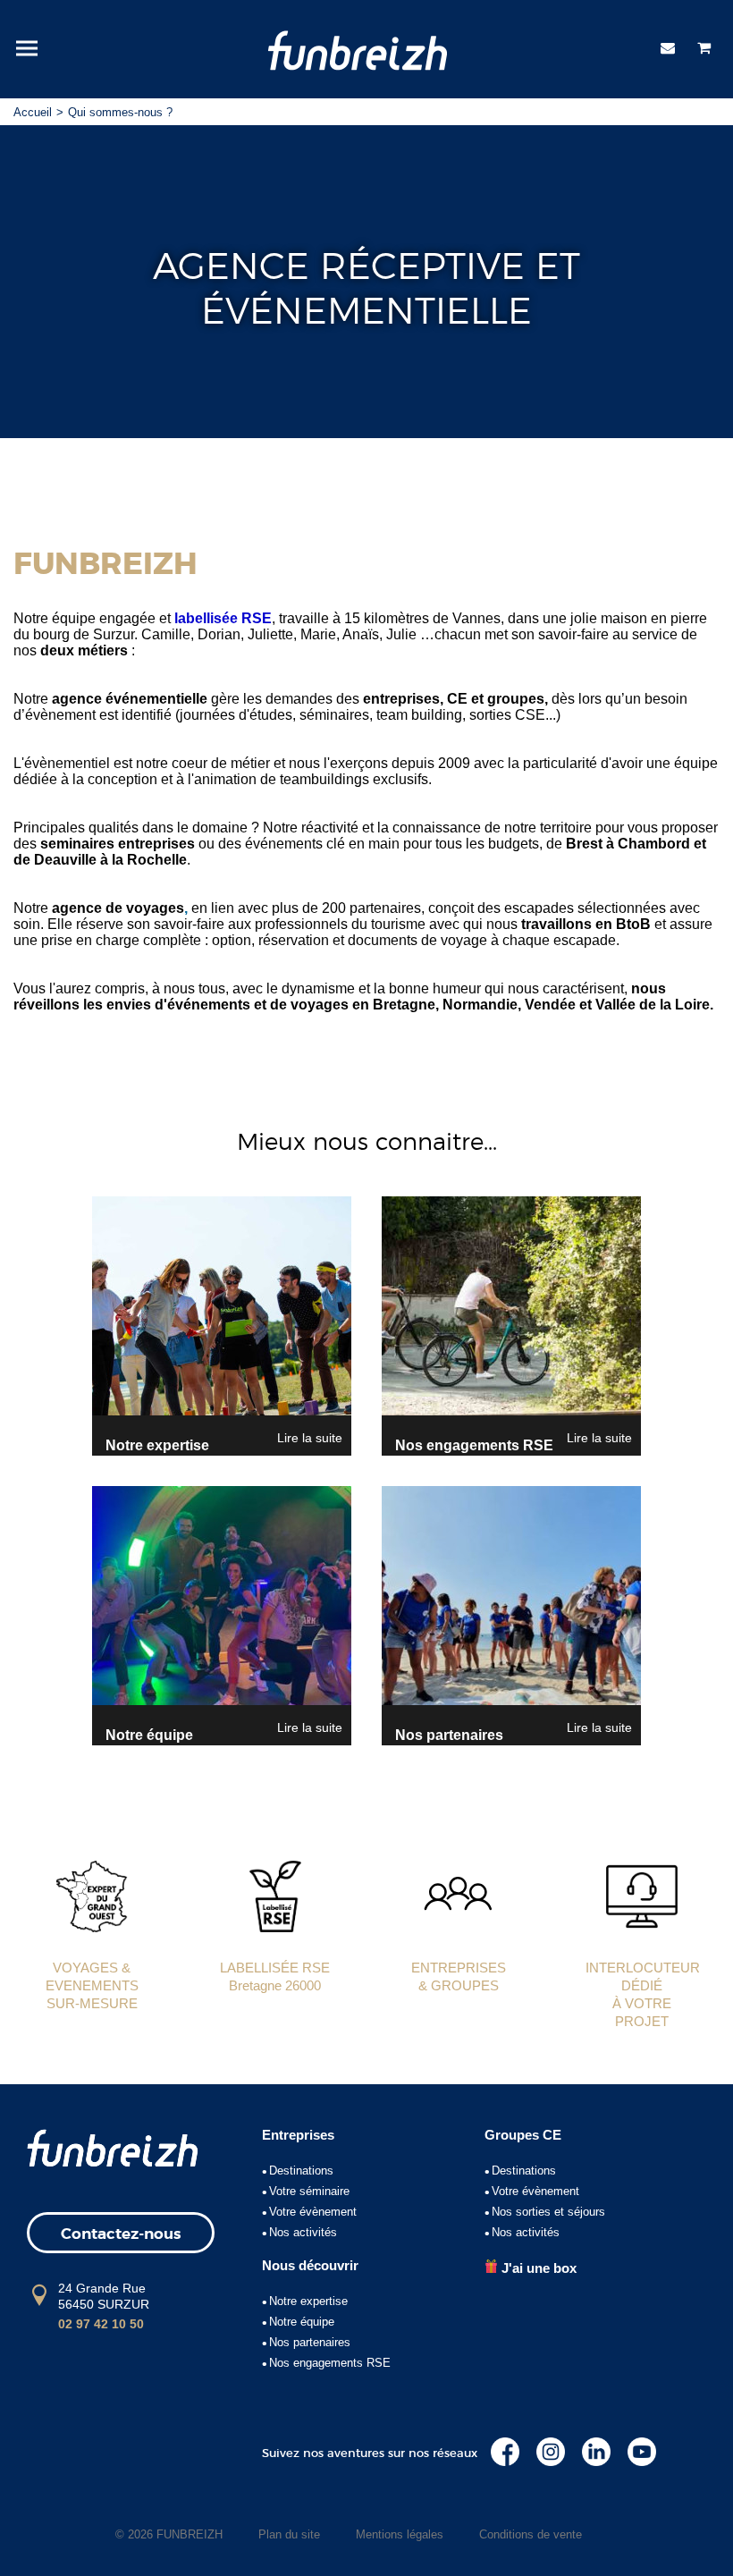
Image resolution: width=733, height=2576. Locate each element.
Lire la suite (310, 1438)
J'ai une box (537, 2268)
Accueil (33, 112)
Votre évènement (313, 2212)
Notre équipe (302, 2322)
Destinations (301, 2171)
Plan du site (289, 2534)
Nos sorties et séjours (548, 2212)
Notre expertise (308, 2301)
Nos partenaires (310, 2342)
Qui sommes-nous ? (120, 112)
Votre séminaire (309, 2191)
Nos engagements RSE (330, 2363)
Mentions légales (400, 2534)
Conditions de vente (531, 2534)
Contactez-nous (121, 2234)
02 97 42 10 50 (101, 2324)
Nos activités (303, 2232)
